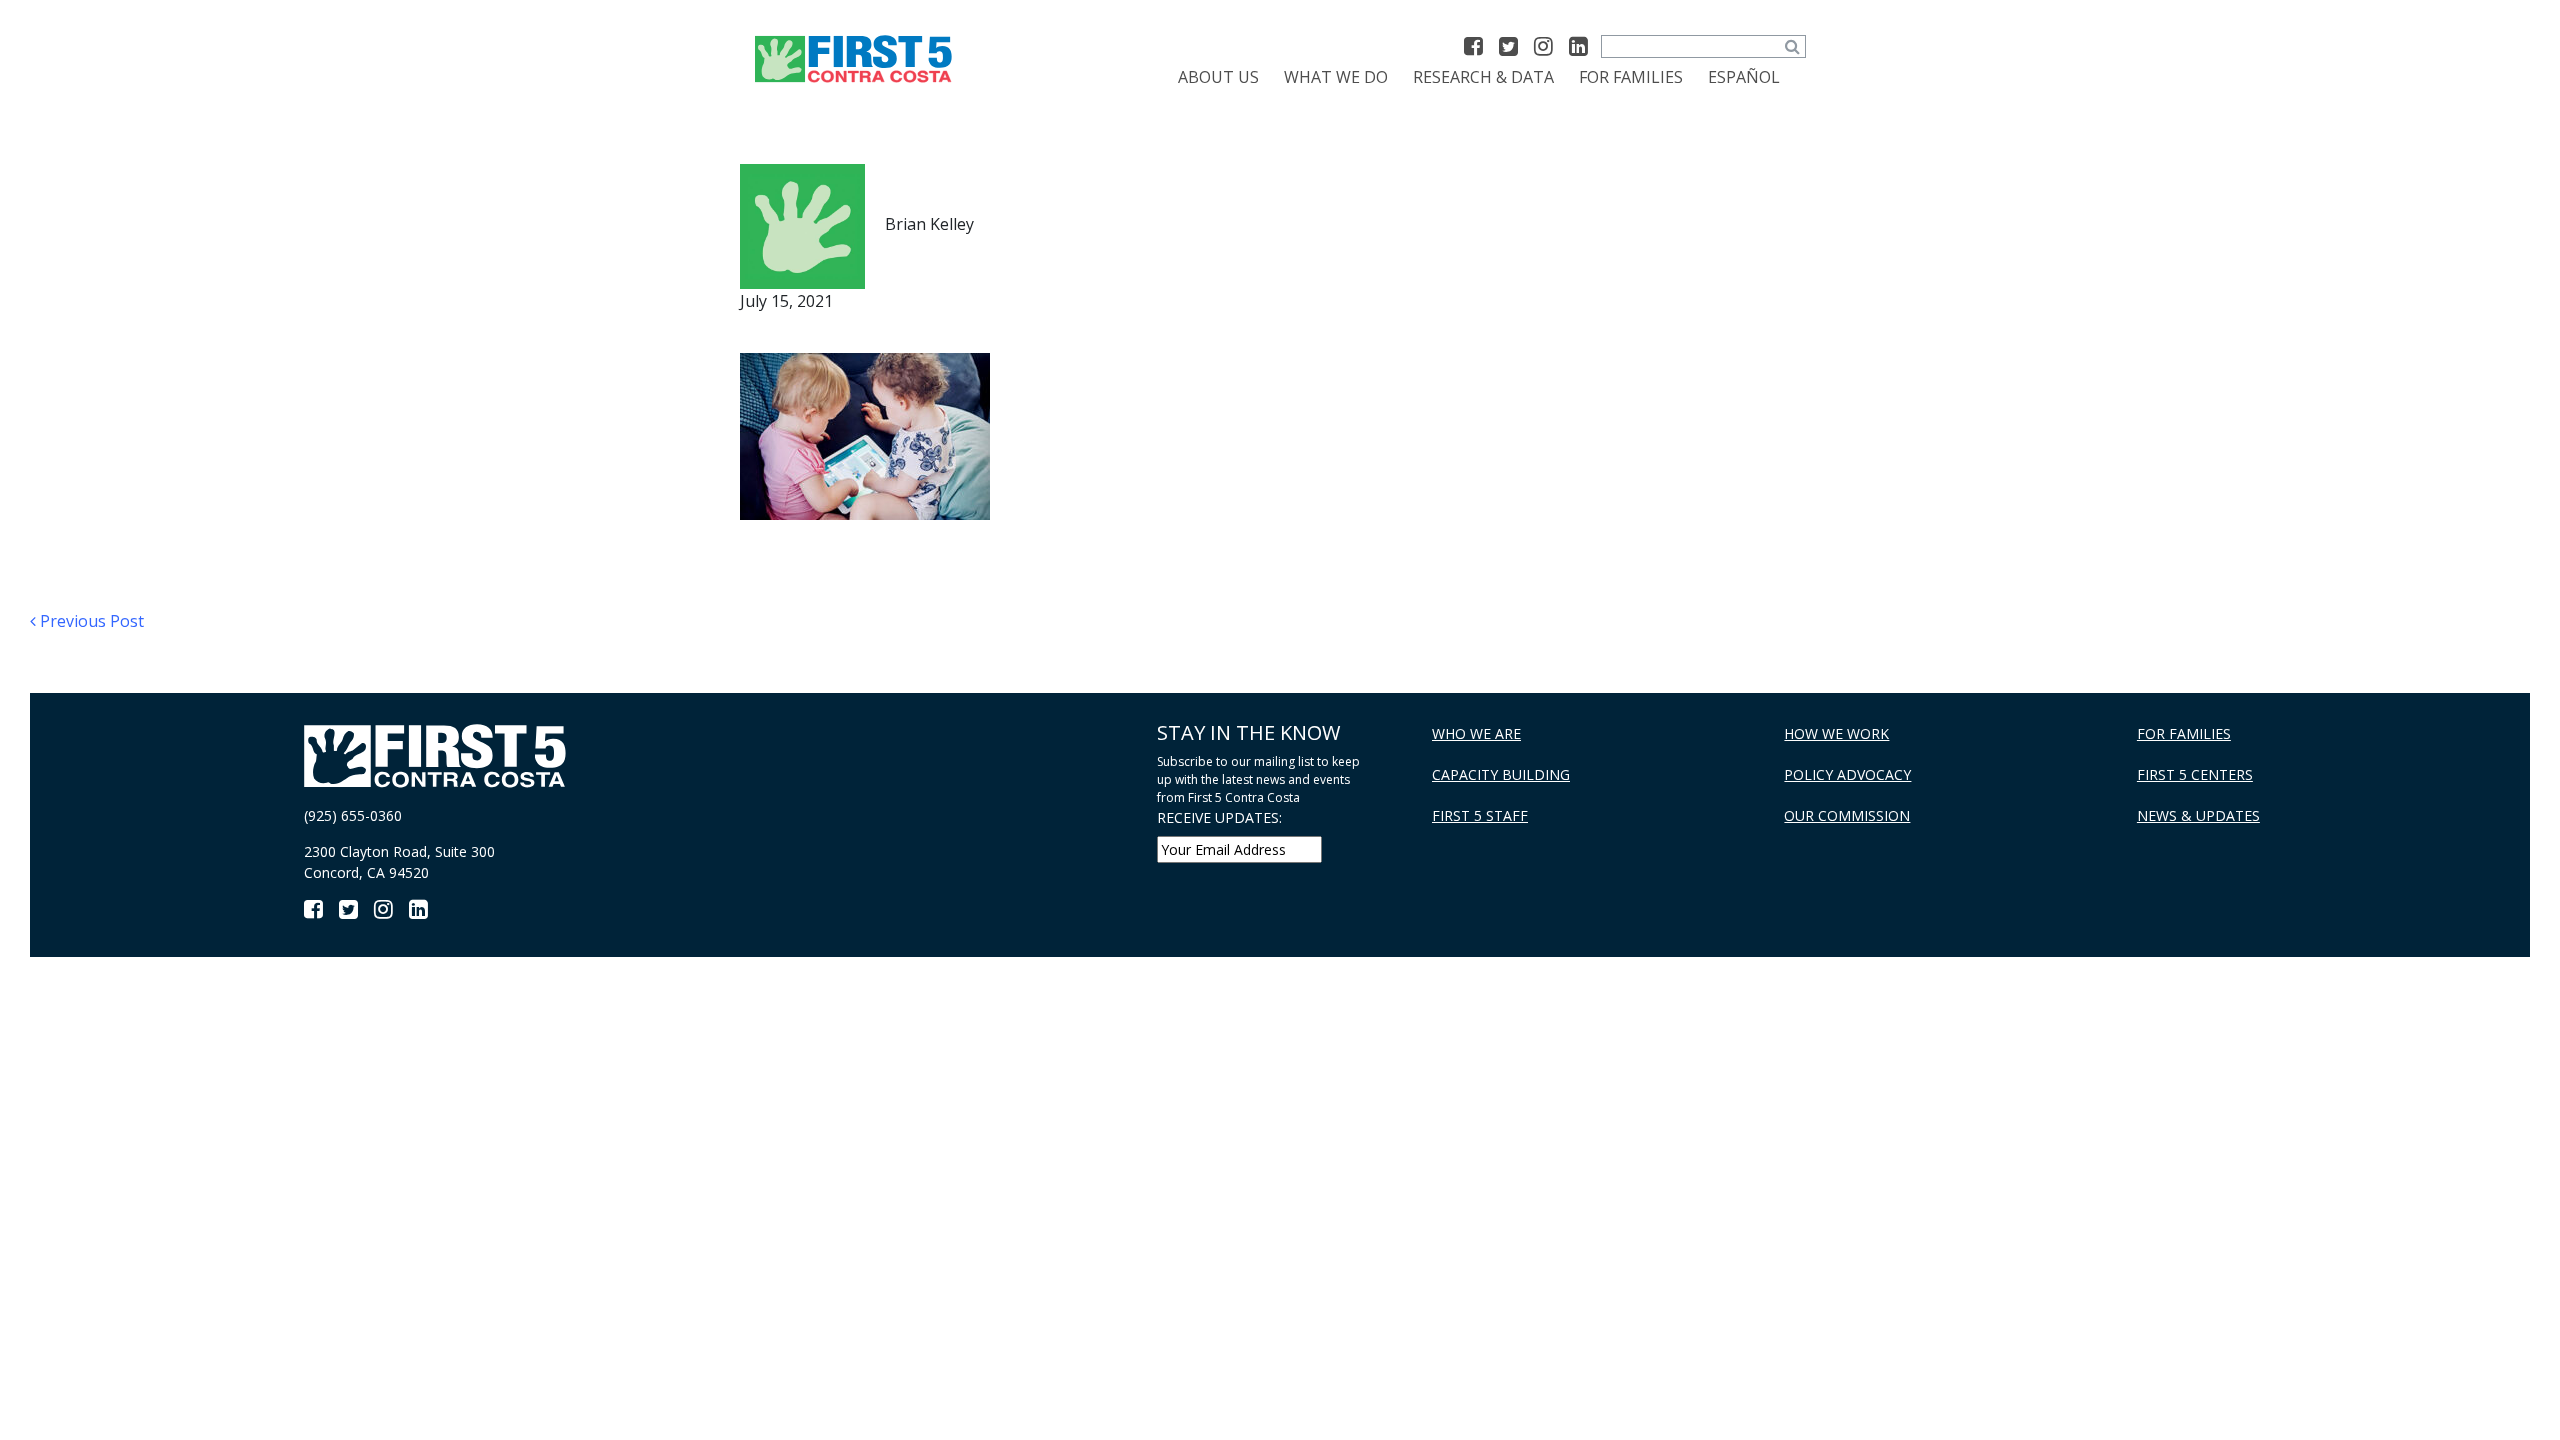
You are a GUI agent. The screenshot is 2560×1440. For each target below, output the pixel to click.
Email (560, 606)
